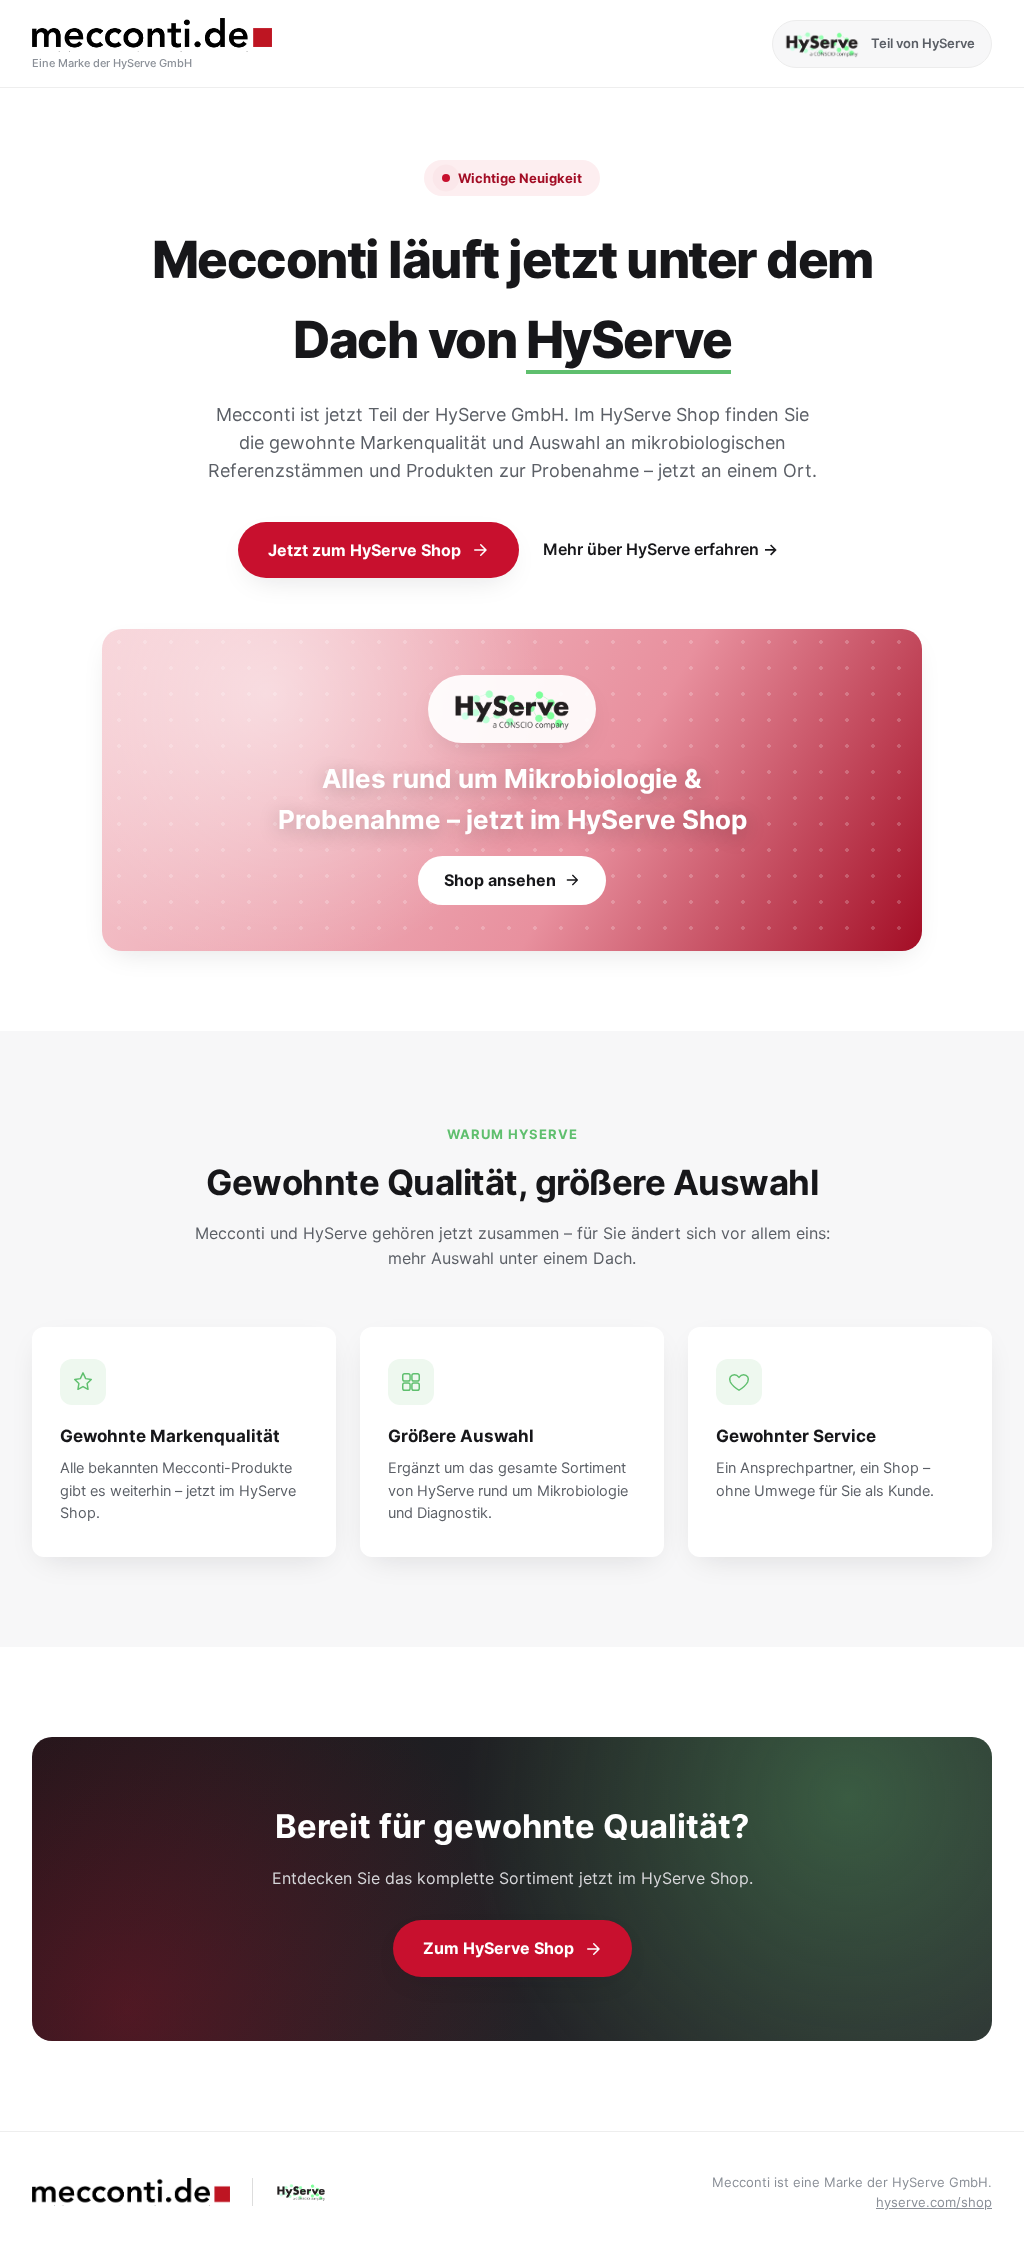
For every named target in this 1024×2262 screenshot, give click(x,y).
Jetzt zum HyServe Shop (364, 550)
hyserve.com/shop (934, 2202)
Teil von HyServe (923, 43)
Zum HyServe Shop (498, 1948)
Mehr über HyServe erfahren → (660, 549)
